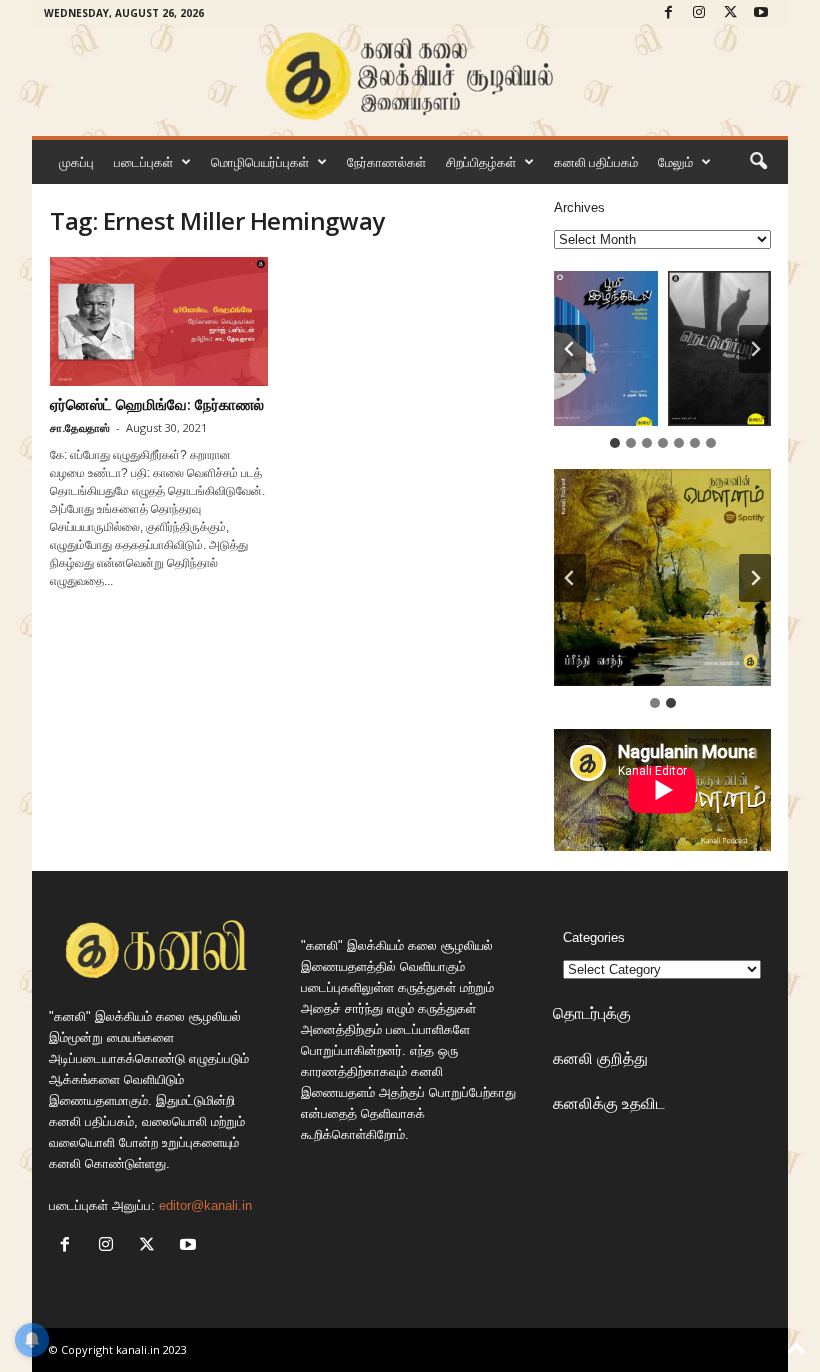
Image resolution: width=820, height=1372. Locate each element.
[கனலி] (410, 76)
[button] (758, 162)
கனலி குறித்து (600, 1058)
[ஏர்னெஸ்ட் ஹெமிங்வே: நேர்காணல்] (159, 321)
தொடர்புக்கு (592, 1013)
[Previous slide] (570, 578)
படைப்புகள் (143, 162)
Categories (594, 937)
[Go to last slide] (570, 349)
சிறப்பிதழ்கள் (481, 162)
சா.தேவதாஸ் (80, 427)
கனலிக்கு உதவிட (609, 1103)
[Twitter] (730, 13)
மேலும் (675, 162)
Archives (579, 207)
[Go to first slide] (755, 578)
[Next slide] (755, 349)
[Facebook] (668, 13)
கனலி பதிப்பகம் (596, 162)
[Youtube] (761, 13)
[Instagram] (699, 13)
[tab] (615, 443)
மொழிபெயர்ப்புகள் (260, 162)
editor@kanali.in (205, 1205)
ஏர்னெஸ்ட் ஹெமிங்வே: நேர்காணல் (157, 404)
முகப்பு (76, 162)
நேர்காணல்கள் (386, 162)
